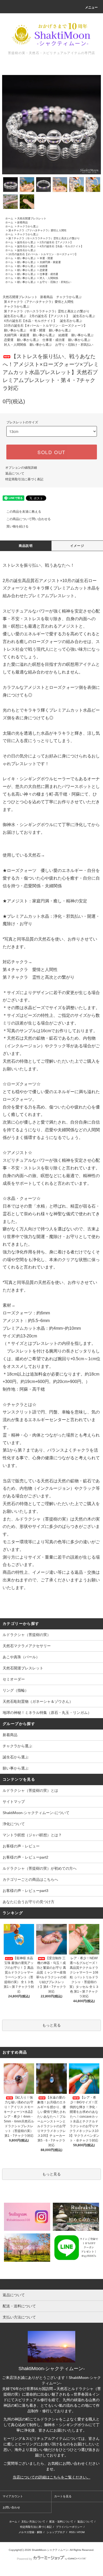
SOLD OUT (51, 452)
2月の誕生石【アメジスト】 (56, 242)
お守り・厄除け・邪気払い (55, 282)
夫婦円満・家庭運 (50, 262)
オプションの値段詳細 (21, 468)
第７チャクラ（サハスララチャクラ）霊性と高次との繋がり (44, 238)
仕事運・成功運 (49, 274)
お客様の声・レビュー (21, 1846)
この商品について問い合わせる (29, 519)
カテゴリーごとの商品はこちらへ (30, 1879)
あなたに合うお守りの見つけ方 (29, 1902)
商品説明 (26, 546)
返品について (15, 473)
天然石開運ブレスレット (32, 218)
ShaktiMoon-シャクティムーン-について (36, 1813)
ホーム (9, 218)
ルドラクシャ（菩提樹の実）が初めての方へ (40, 1868)
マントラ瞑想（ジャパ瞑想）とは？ (32, 1835)
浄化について (14, 1824)
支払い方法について (33, 2522)
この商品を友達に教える (24, 512)
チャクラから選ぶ (28, 226)
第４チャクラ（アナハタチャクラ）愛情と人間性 (38, 230)
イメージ (77, 546)
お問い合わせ (11, 2507)
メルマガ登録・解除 (30, 2532)
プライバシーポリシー (69, 2527)
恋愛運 (44, 270)
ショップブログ (56, 2532)
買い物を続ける (17, 526)
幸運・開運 (46, 258)
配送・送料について (61, 2522)
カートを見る (63, 2496)
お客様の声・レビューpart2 (25, 1857)
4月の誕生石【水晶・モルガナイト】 (62, 246)
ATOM (81, 2532)
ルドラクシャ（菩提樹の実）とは (30, 1790)
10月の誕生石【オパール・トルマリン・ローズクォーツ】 (43, 254)
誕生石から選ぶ (26, 242)
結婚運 (44, 266)
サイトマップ (14, 1802)
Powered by (25, 2559)
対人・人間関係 (49, 278)
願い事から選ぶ (26, 258)
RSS (72, 2532)
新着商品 (22, 222)
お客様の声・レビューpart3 (25, 1891)
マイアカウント (13, 2496)
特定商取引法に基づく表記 (24, 479)
